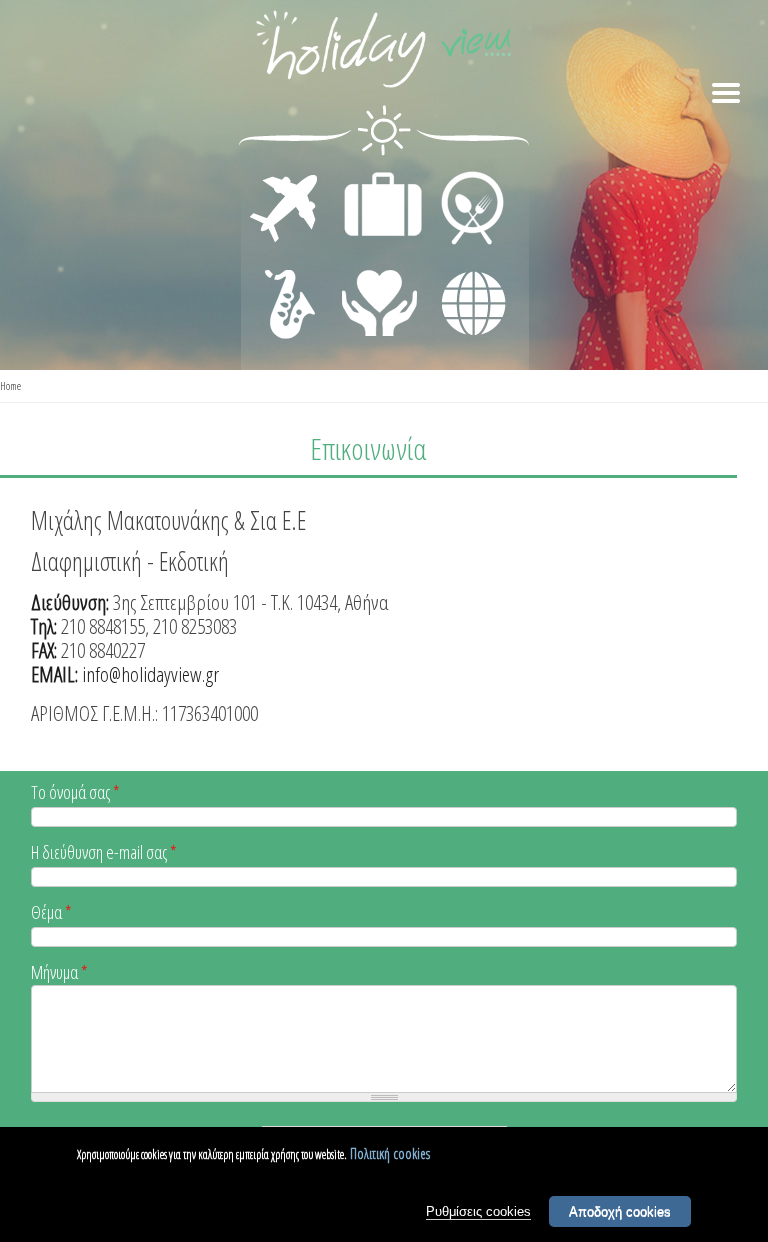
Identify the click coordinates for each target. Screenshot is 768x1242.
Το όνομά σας (75, 793)
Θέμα (51, 913)
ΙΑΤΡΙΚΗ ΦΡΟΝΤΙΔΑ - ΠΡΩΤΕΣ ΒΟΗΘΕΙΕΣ (380, 295)
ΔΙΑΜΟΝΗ (372, 176)
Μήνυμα (59, 973)
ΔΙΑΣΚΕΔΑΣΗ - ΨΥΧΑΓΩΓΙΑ (285, 282)
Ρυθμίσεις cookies (478, 1211)
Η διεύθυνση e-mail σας (104, 853)
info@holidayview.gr (150, 674)
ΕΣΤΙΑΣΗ (460, 176)
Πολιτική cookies (390, 1153)
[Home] (384, 52)
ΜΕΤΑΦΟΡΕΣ (286, 176)
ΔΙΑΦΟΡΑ (463, 266)
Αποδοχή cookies (620, 1211)
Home (10, 385)
